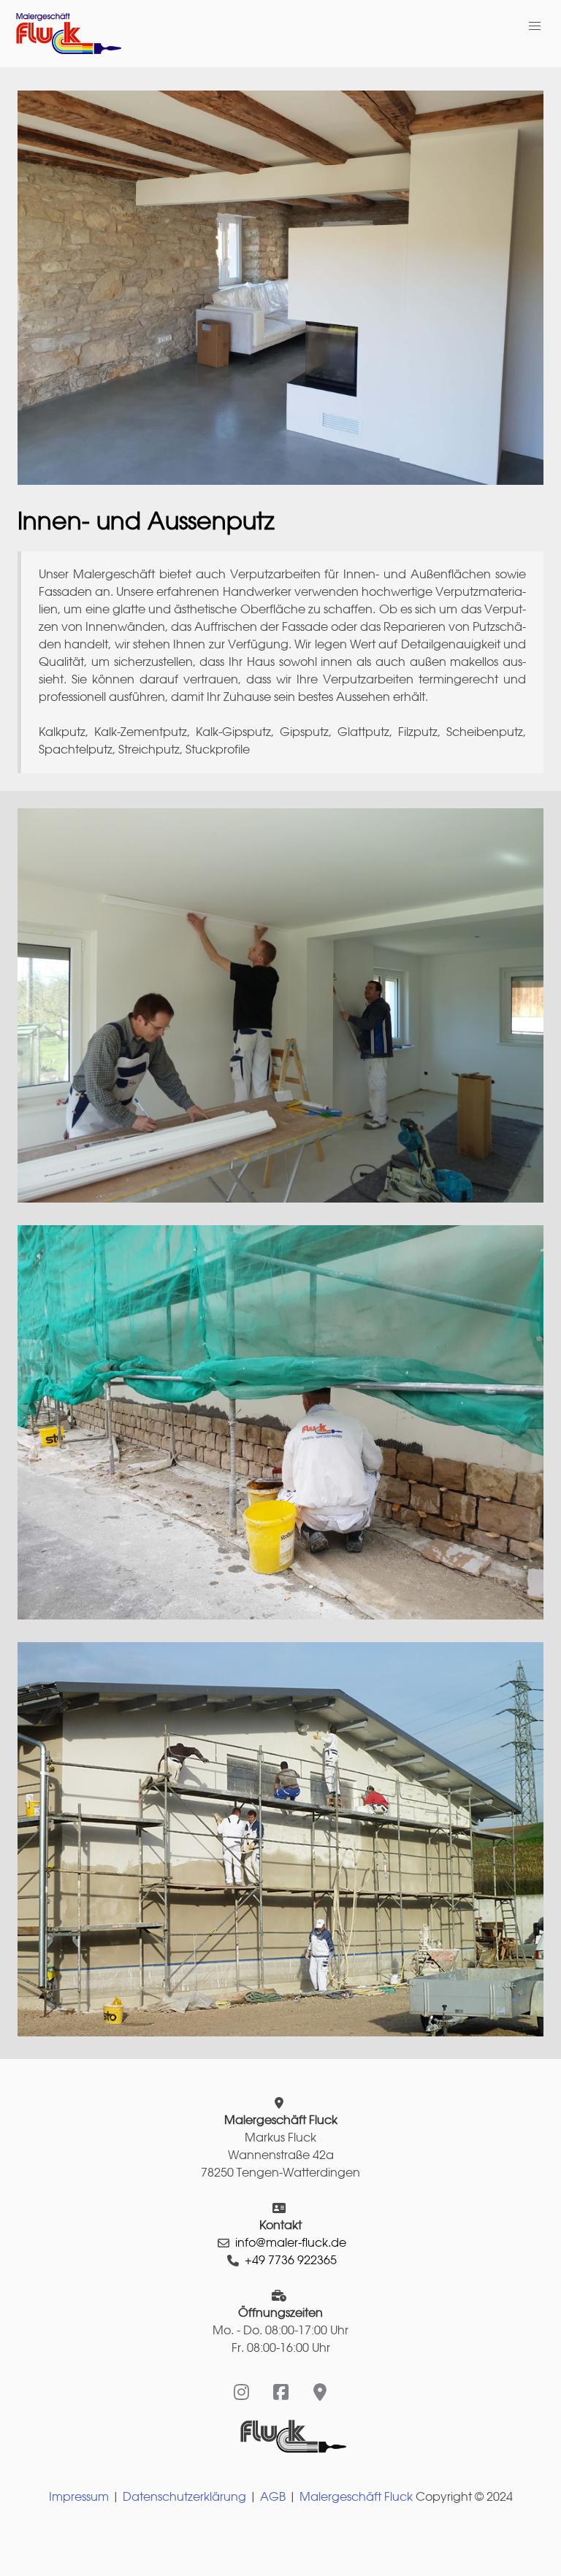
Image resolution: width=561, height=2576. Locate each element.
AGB (273, 2497)
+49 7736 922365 (291, 2260)
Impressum (79, 2497)
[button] (535, 26)
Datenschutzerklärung (184, 2497)
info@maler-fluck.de (291, 2243)
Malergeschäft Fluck (356, 2497)
